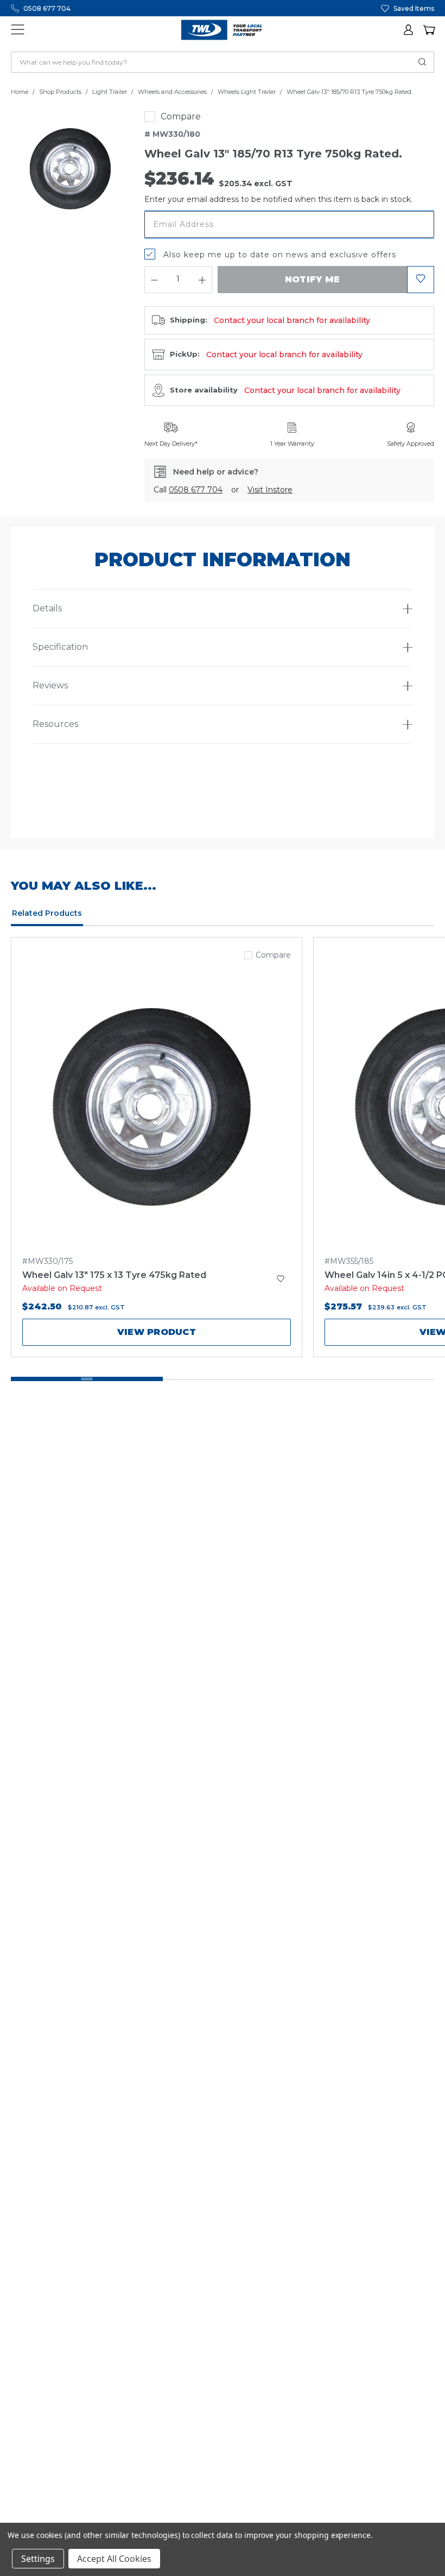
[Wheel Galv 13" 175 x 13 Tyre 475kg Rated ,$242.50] (157, 1105)
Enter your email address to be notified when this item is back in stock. (278, 199)
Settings (38, 2559)
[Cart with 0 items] (429, 30)
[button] (409, 30)
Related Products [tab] (47, 913)
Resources (55, 724)
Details (47, 608)
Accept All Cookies (114, 2559)
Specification (60, 647)
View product (157, 1332)
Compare (181, 116)
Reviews (50, 685)
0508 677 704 (47, 8)
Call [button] (188, 490)
